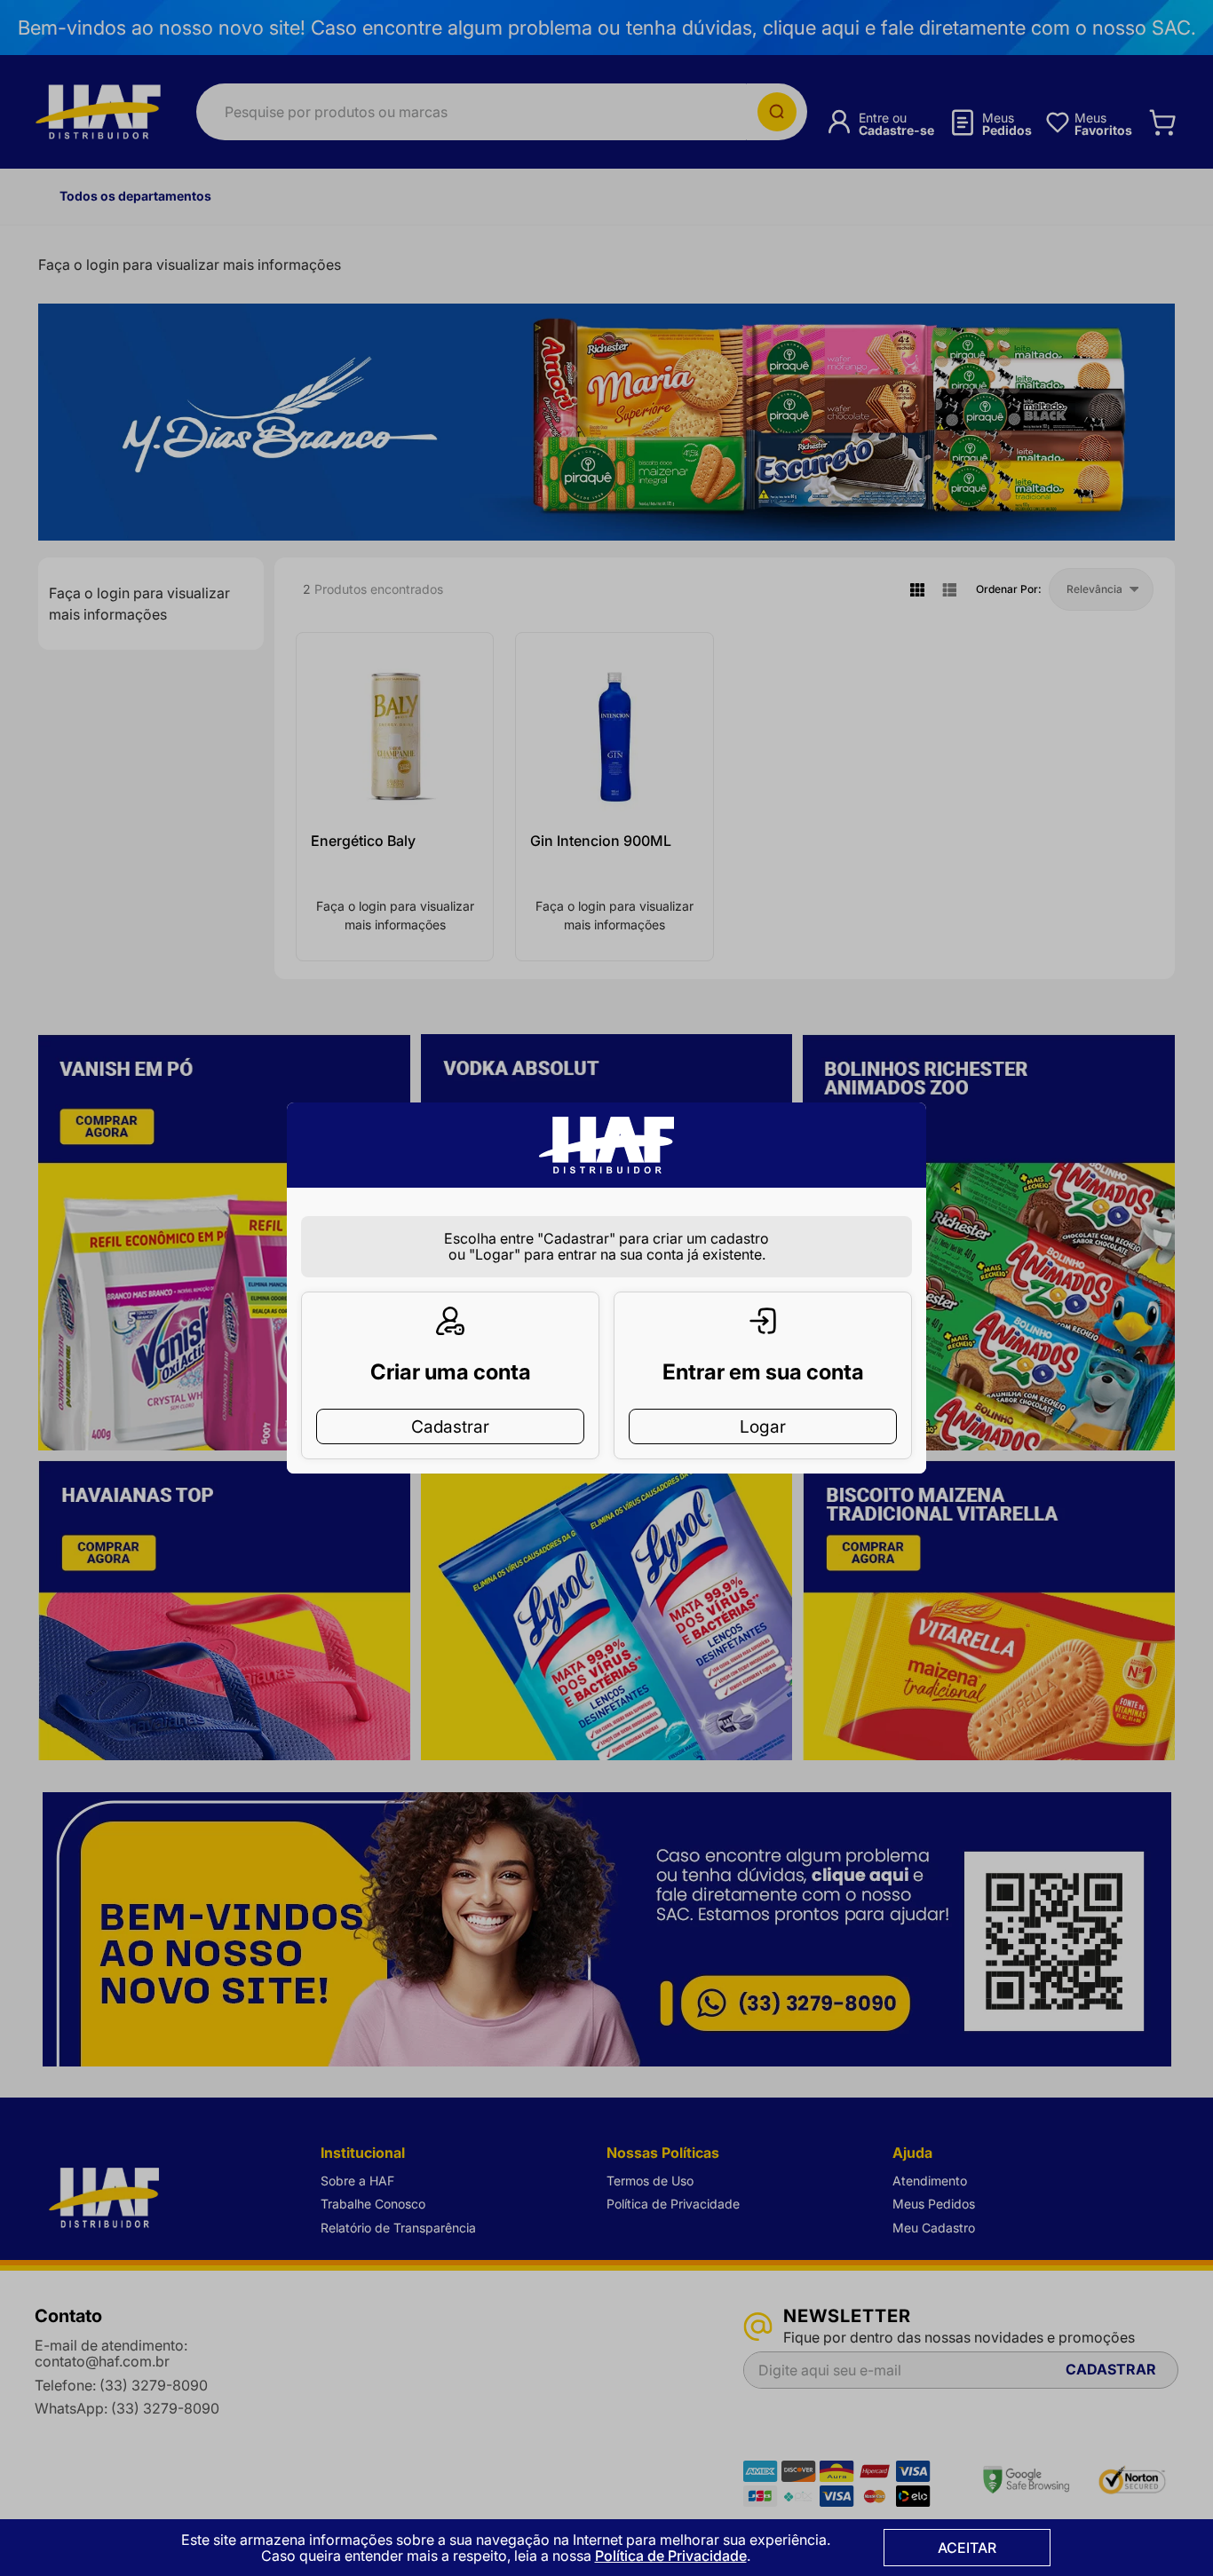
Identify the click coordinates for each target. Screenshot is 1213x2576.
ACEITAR (967, 2548)
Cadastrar (450, 1426)
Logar (763, 1426)
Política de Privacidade (671, 2556)
